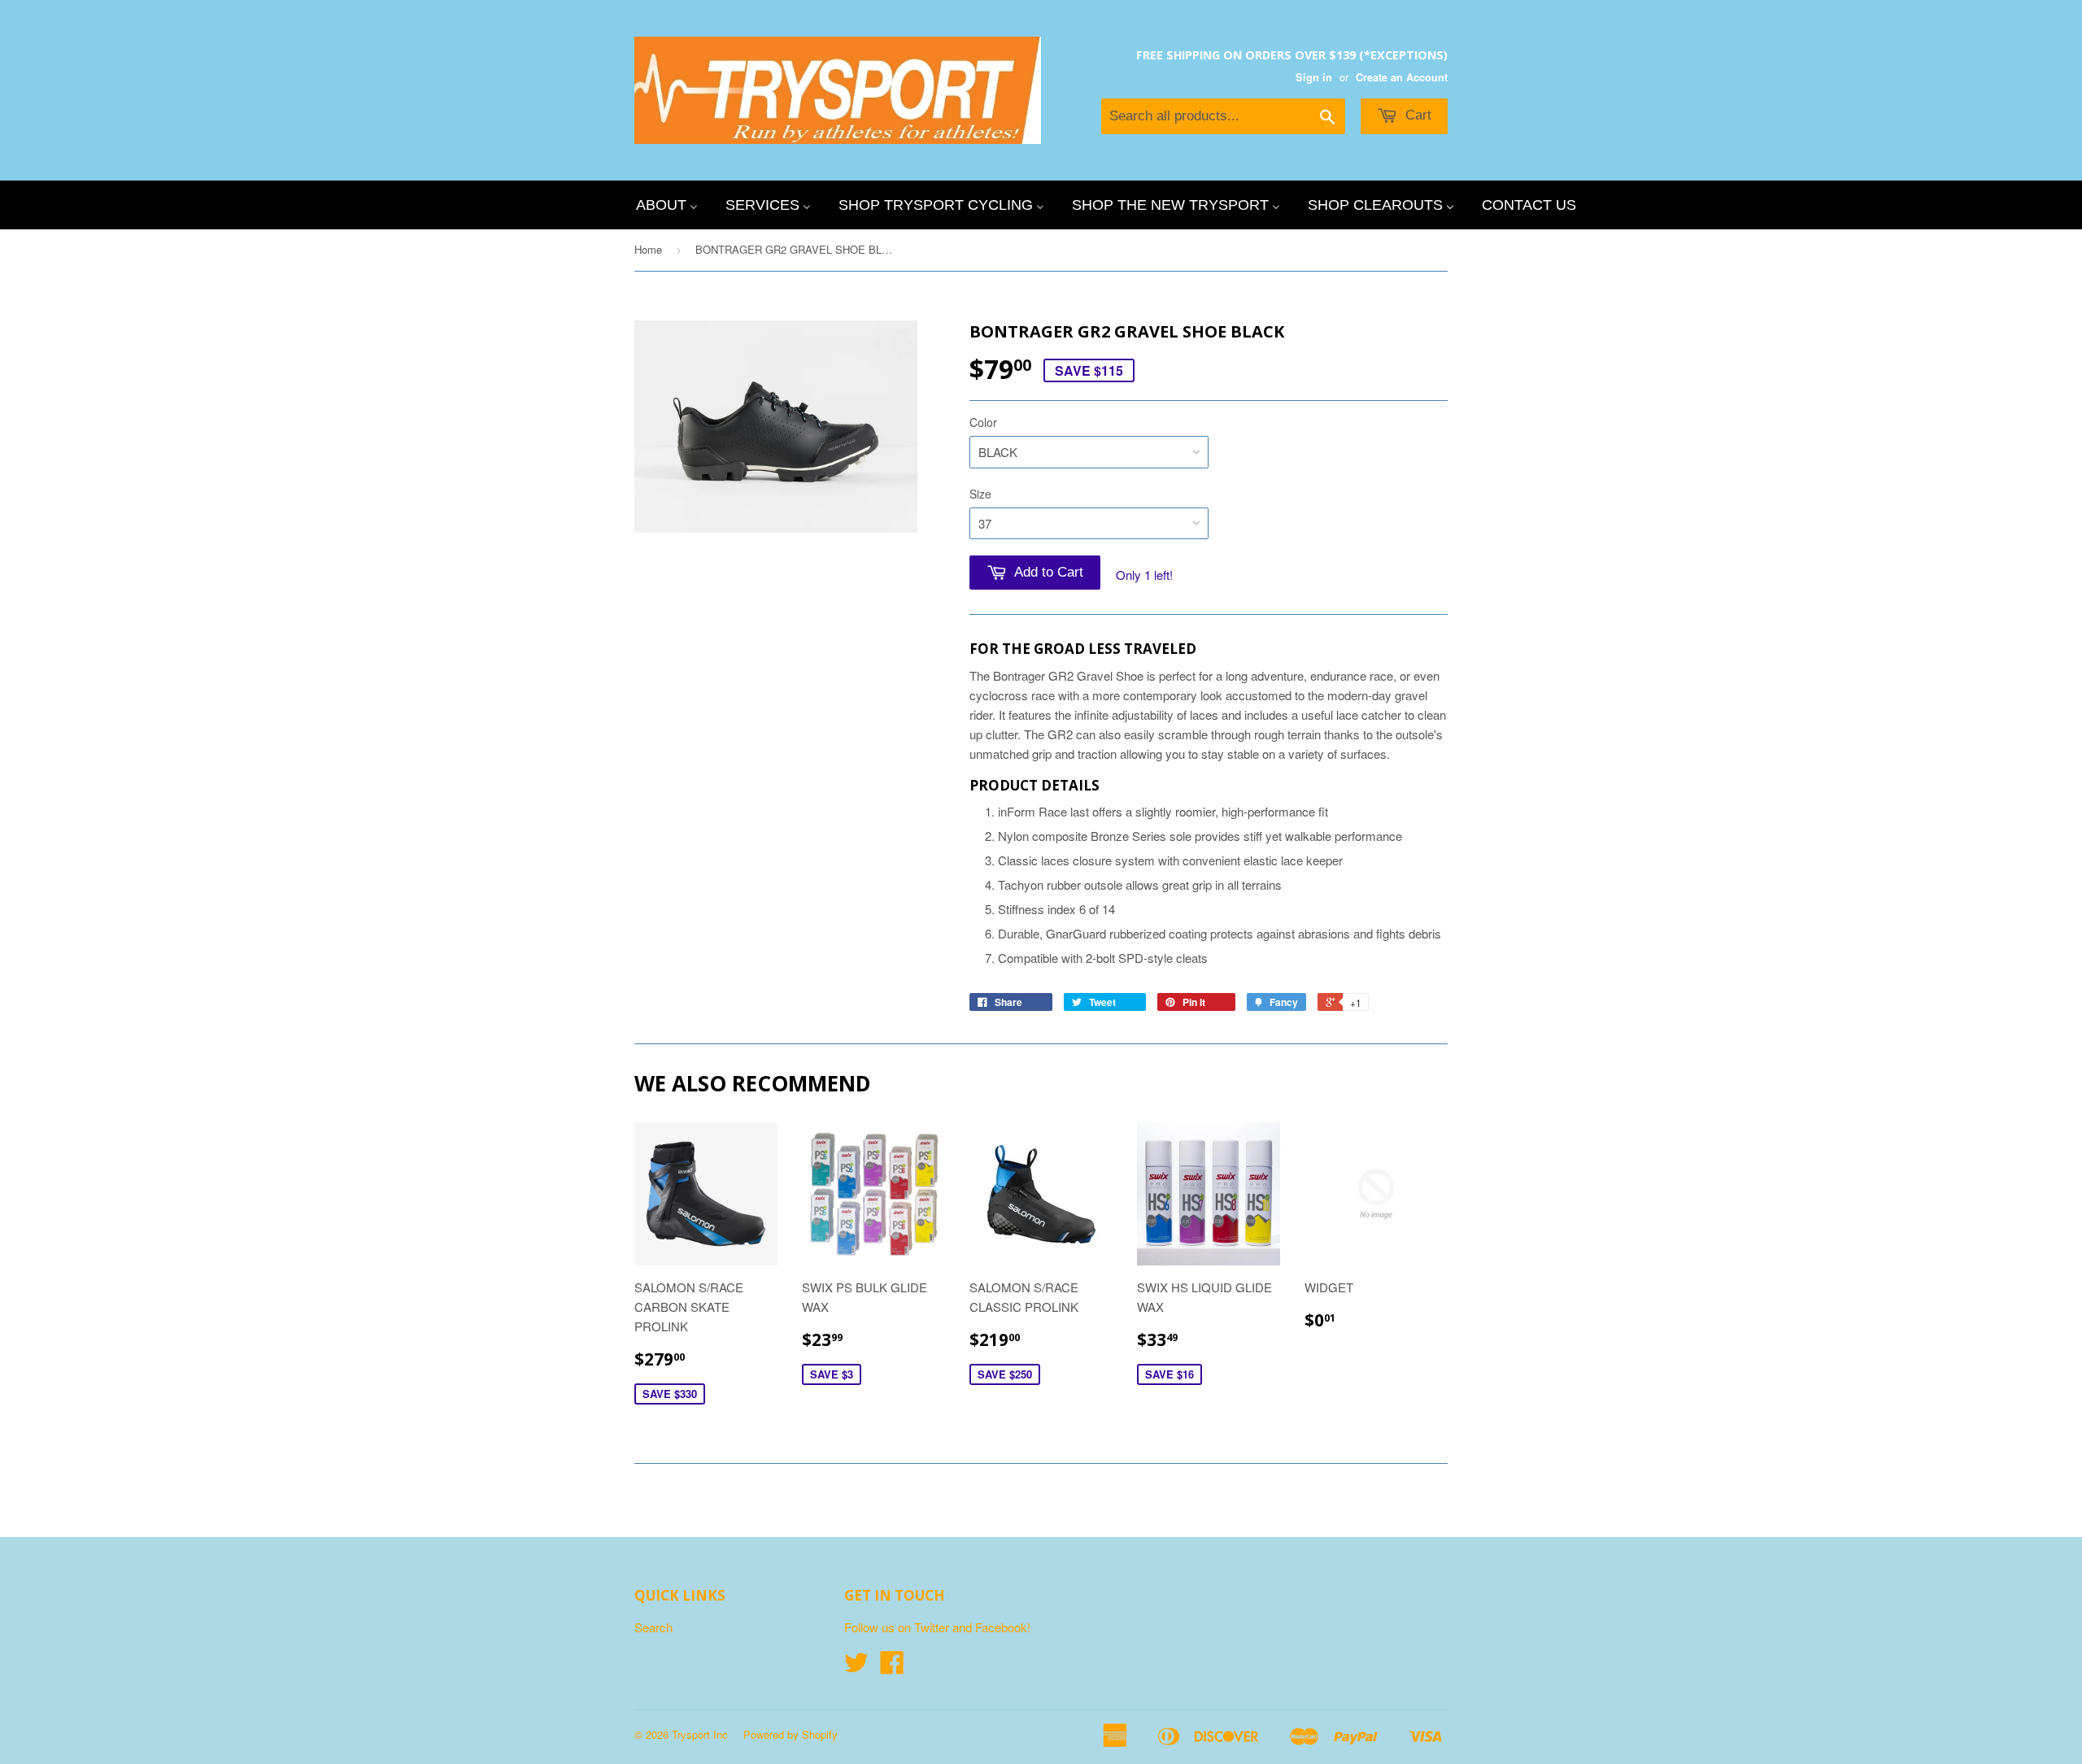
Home (648, 249)
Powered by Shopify (791, 1734)
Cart (1416, 115)
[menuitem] (667, 205)
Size (980, 494)
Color (983, 422)
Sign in (1314, 77)
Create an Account (1402, 77)
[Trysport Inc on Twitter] (856, 1667)
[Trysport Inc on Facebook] (892, 1667)
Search (653, 1627)
